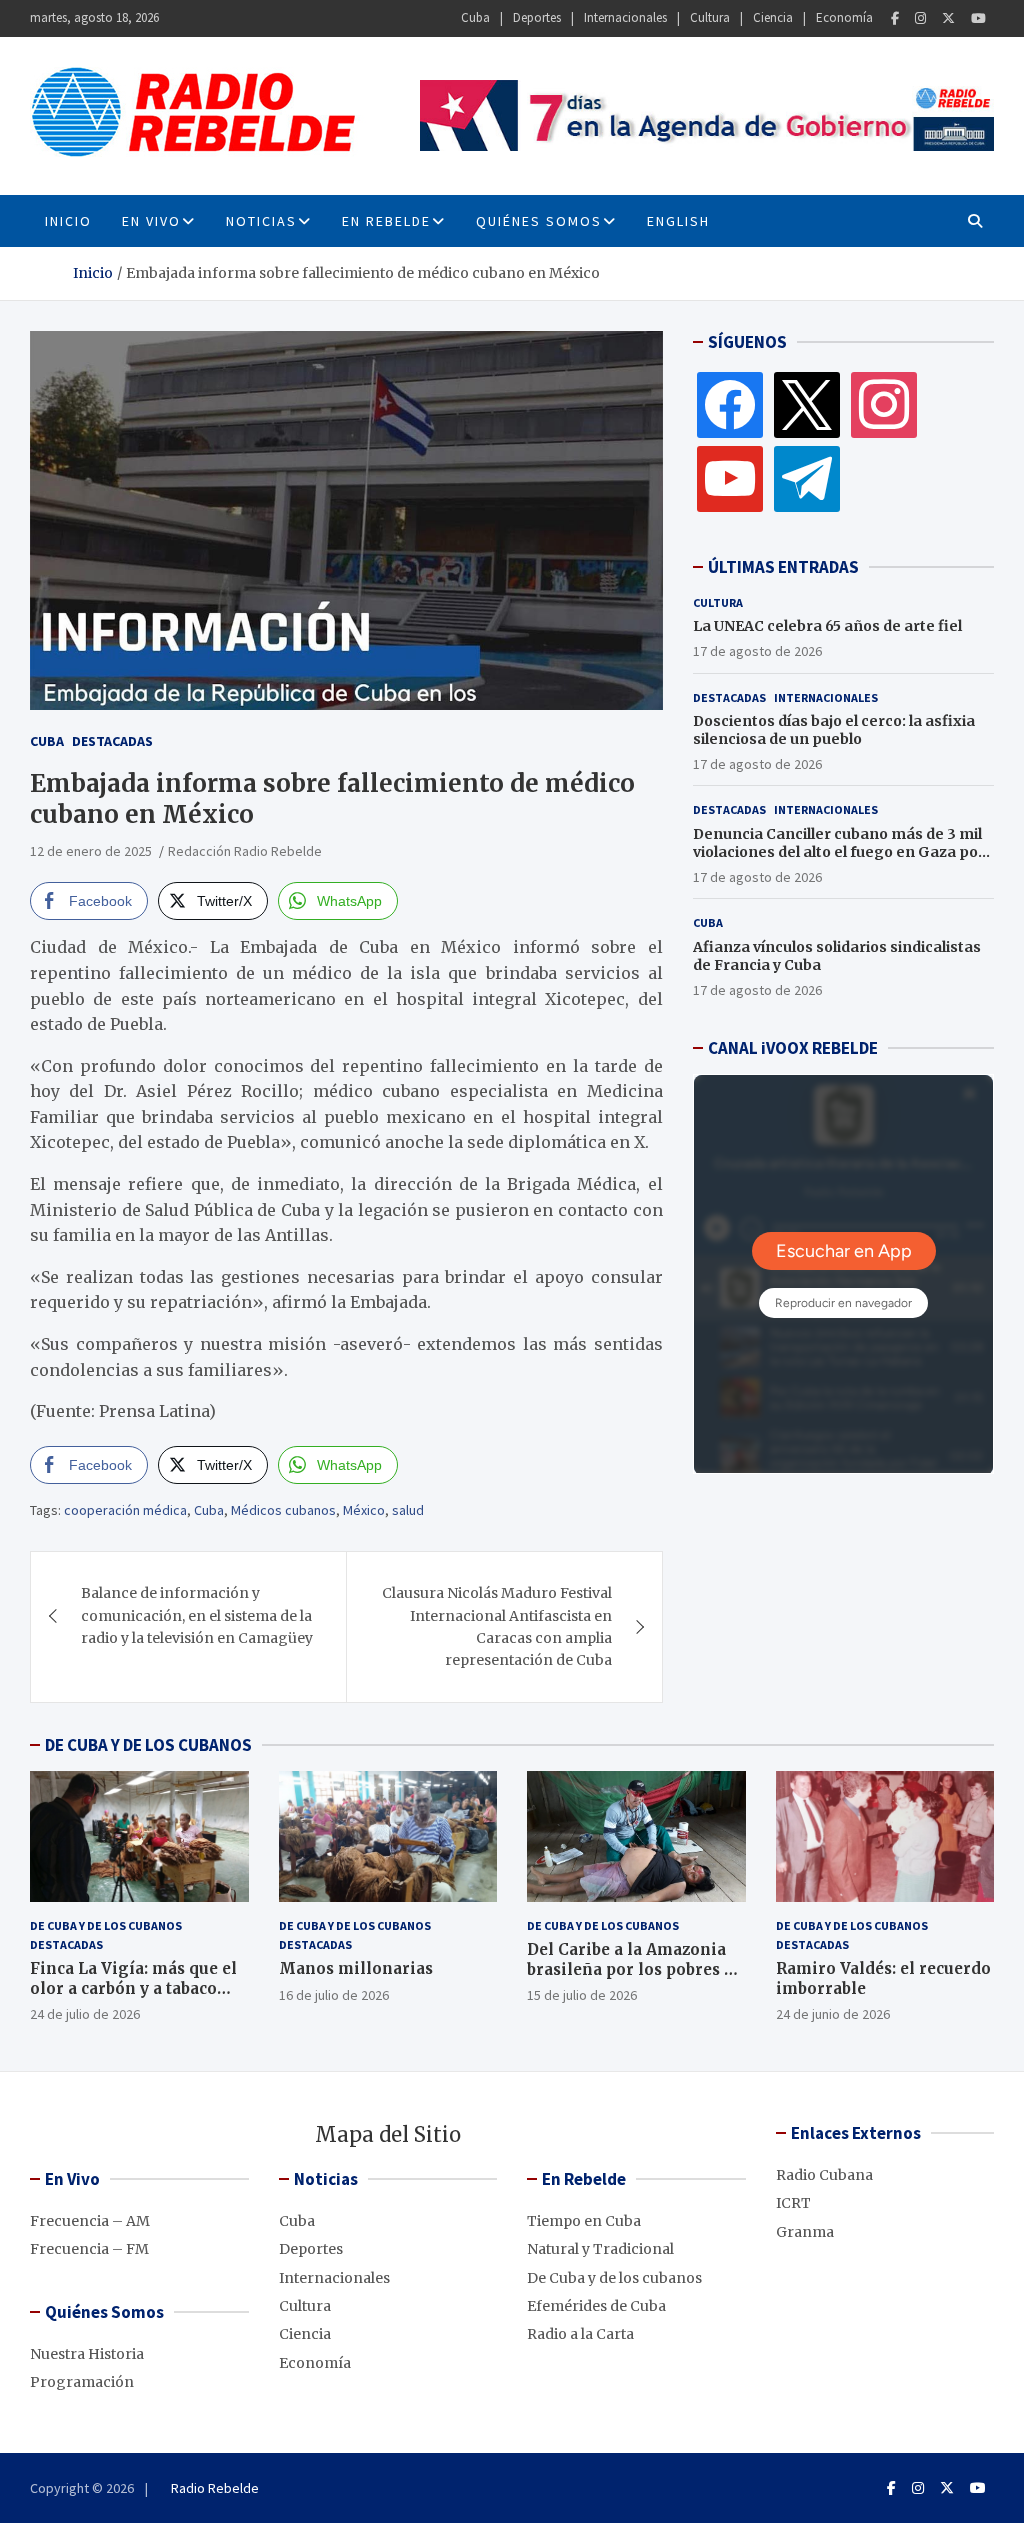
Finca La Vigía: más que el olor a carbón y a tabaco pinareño (133, 1988)
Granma (805, 2232)
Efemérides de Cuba (596, 2306)
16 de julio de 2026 (334, 1995)
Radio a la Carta (580, 2334)
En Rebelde (386, 221)
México (364, 1510)
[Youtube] (978, 18)
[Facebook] (895, 18)
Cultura (710, 17)
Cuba (475, 17)
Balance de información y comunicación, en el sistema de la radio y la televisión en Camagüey (197, 1615)
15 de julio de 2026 (582, 1995)
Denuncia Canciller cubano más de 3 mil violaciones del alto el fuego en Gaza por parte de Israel (839, 852)
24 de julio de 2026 (85, 2014)
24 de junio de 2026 (833, 2014)
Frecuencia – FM (89, 2249)
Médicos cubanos (283, 1510)
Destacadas (112, 741)
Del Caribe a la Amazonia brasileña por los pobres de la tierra (635, 1969)
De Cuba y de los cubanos (106, 1925)
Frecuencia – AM (90, 2221)
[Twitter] (948, 18)
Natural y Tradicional (600, 2249)
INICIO (68, 221)
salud (408, 1510)
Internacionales (625, 17)
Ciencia (773, 17)
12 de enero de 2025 (91, 851)
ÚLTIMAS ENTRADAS (783, 567)
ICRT (793, 2203)
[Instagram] (920, 18)
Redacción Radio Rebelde (245, 851)
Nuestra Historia (87, 2354)
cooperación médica (125, 1510)
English (678, 221)
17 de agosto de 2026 (757, 651)
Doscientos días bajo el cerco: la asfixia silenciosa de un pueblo (834, 730)
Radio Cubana (824, 2175)
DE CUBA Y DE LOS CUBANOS (148, 1745)
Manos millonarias (356, 1968)
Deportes (537, 17)
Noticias (261, 221)
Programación (82, 2382)
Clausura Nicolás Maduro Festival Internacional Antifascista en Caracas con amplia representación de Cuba (497, 1626)
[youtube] (730, 478)
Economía (844, 17)
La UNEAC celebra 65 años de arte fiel (827, 626)
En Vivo (151, 221)
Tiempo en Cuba (584, 2221)
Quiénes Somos (539, 221)
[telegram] (807, 478)
